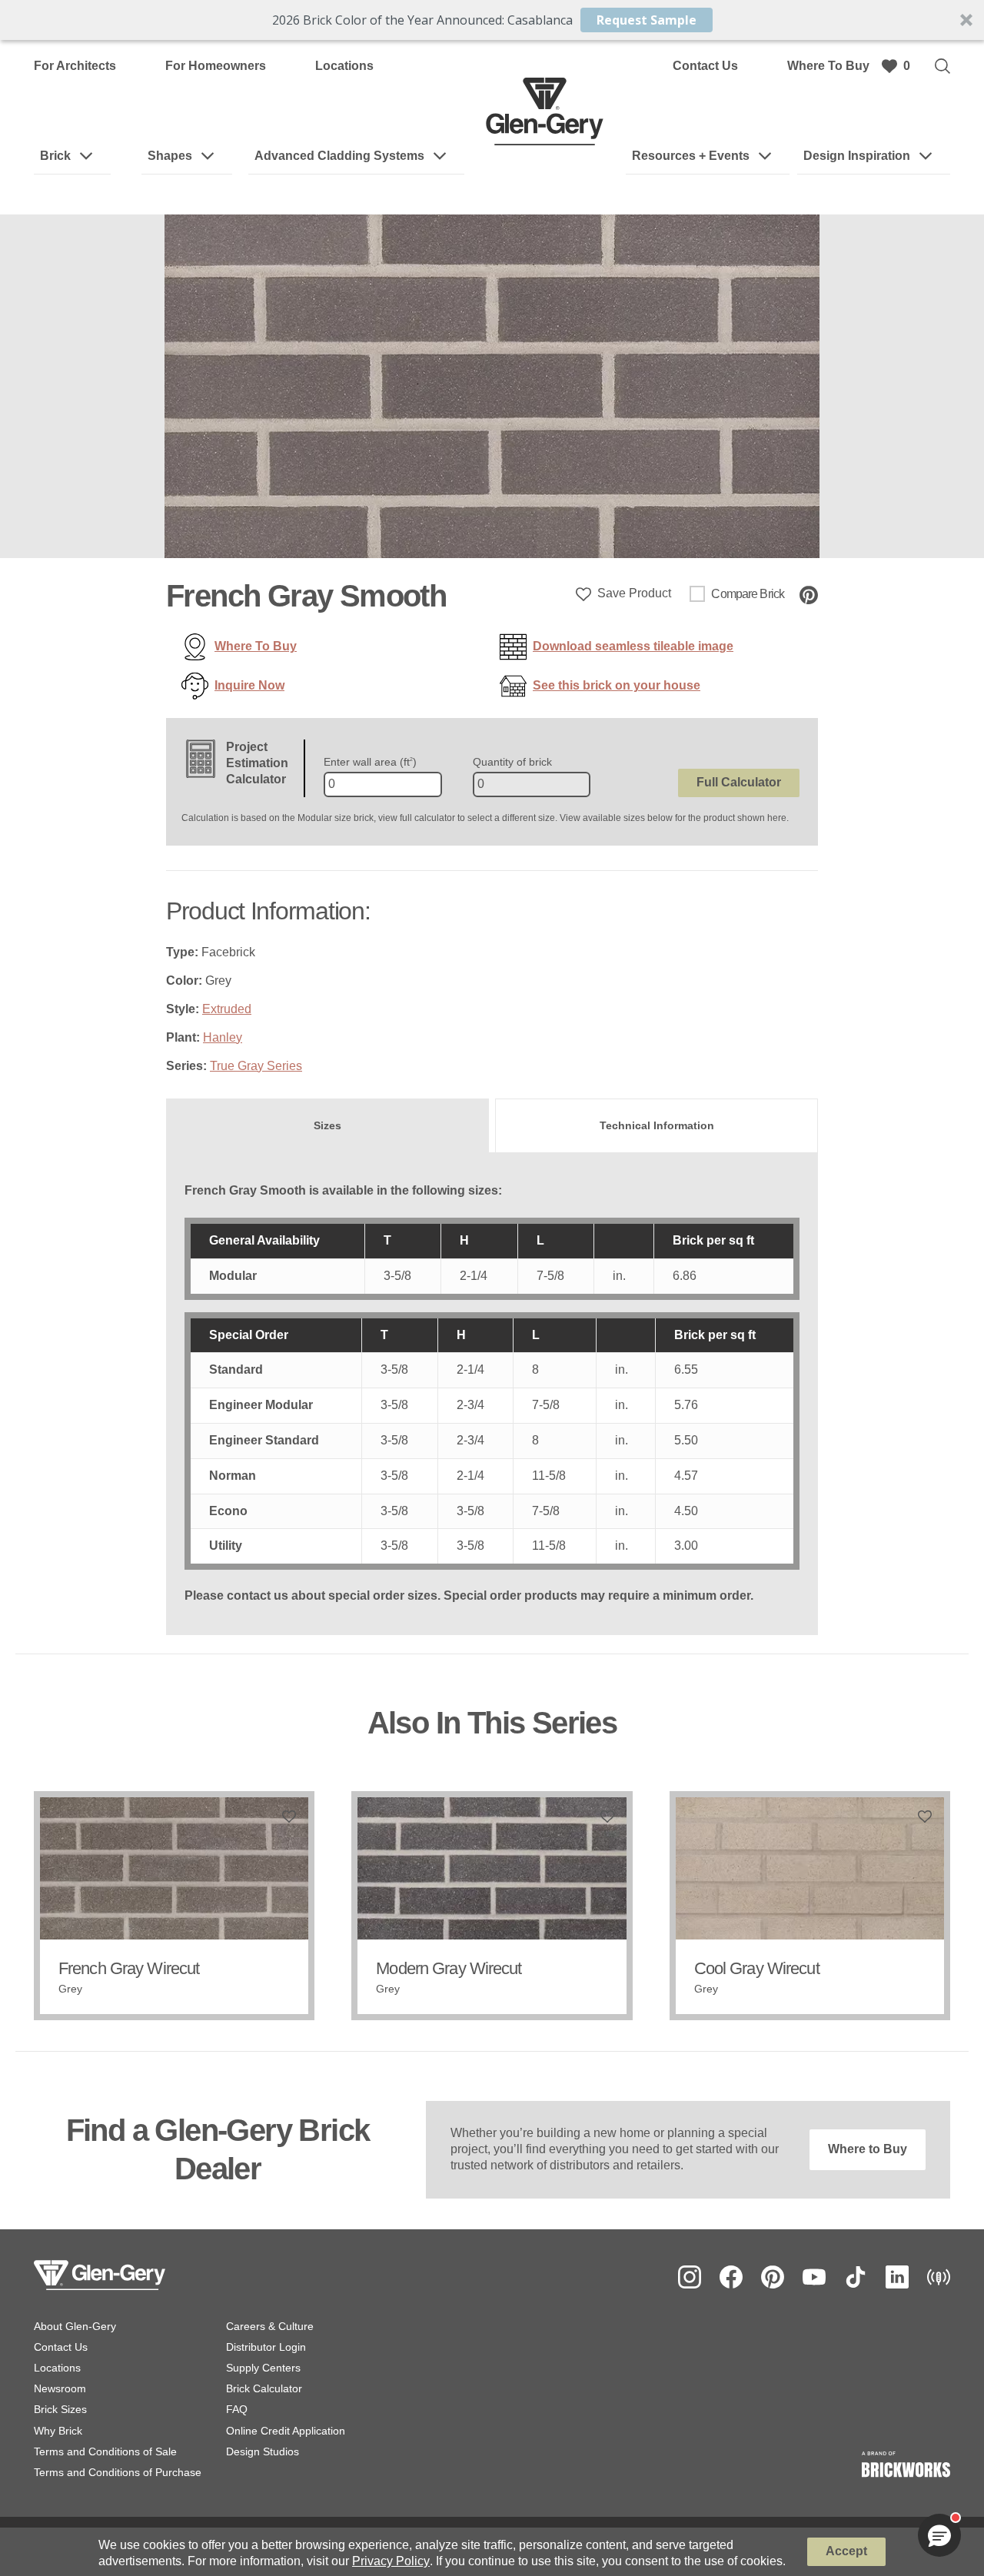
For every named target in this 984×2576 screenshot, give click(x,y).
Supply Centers (263, 2368)
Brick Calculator (264, 2388)
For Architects (75, 66)
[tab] (327, 1125)
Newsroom (60, 2388)
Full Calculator (739, 782)
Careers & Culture (270, 2326)
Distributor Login (266, 2347)
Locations (344, 66)
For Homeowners (216, 66)
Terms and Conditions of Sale (105, 2451)
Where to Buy (868, 2149)
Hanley (223, 1037)
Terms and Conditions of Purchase (118, 2472)
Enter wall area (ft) (370, 762)
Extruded (227, 1009)
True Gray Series (256, 1066)
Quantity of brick (512, 762)
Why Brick (58, 2431)
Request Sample (647, 20)
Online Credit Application (286, 2431)
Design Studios (263, 2451)
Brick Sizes (60, 2409)
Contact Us (705, 66)
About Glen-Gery (75, 2326)
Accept (846, 2551)
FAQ (237, 2409)
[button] (492, 20)
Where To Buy (828, 66)
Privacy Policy (391, 2561)
